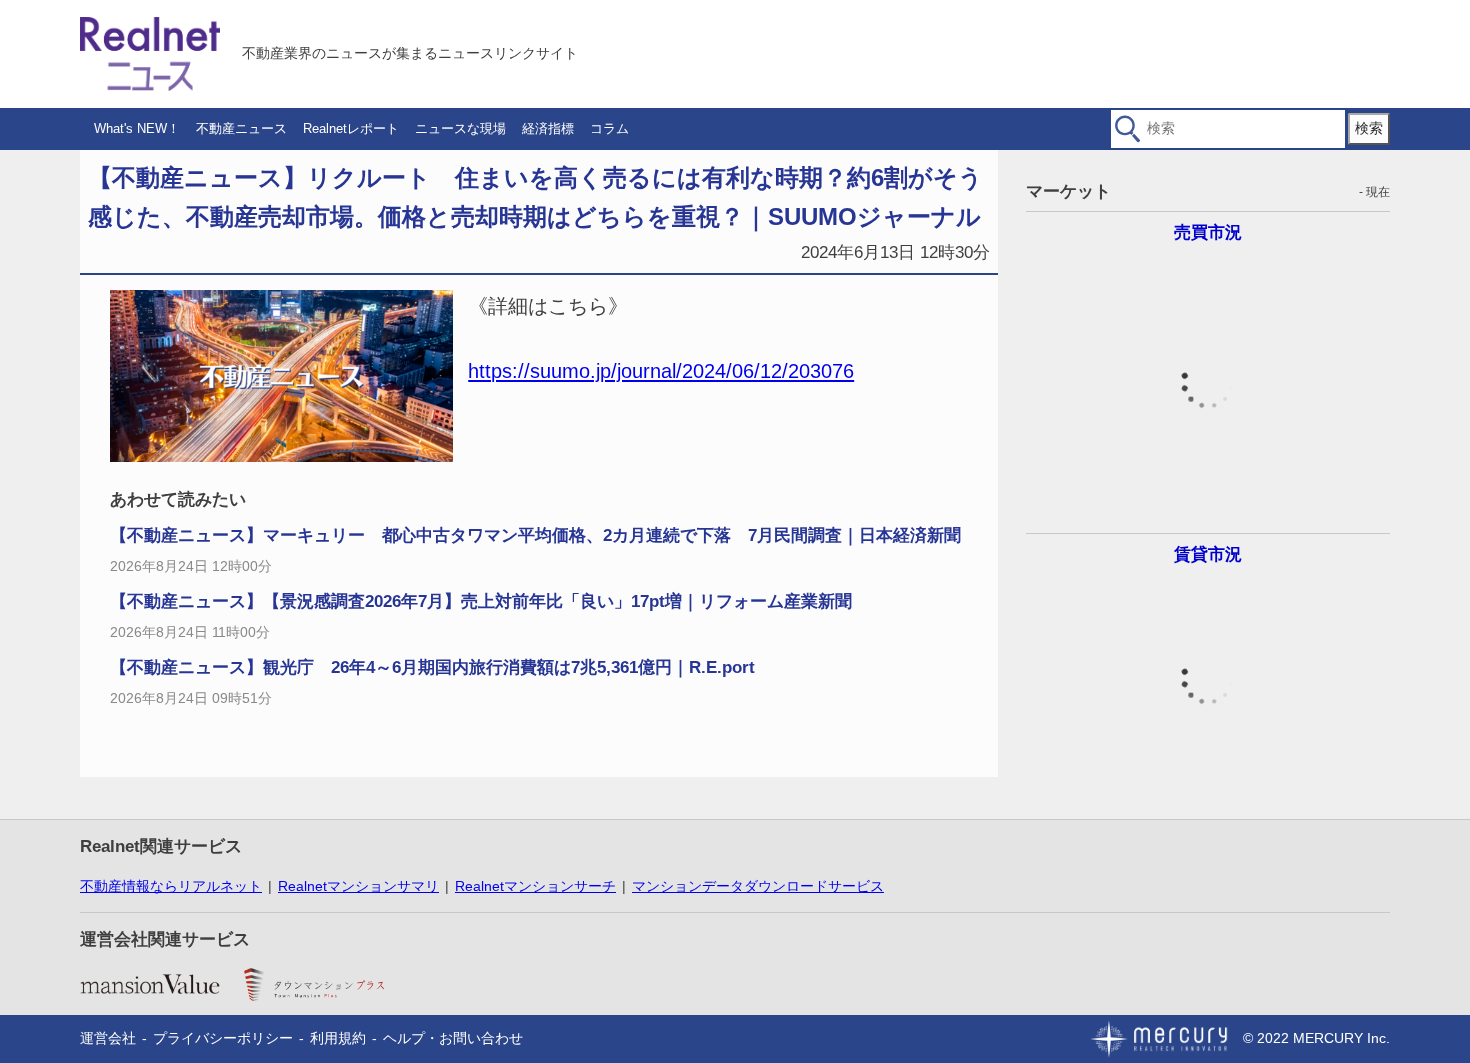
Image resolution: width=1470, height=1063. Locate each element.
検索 (1369, 128)
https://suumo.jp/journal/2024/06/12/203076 (661, 371)
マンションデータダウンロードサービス (758, 886)
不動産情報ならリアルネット (171, 886)
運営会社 (108, 1038)
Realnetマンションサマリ (358, 886)
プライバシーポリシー (223, 1038)
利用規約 (338, 1038)
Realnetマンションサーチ (535, 886)
